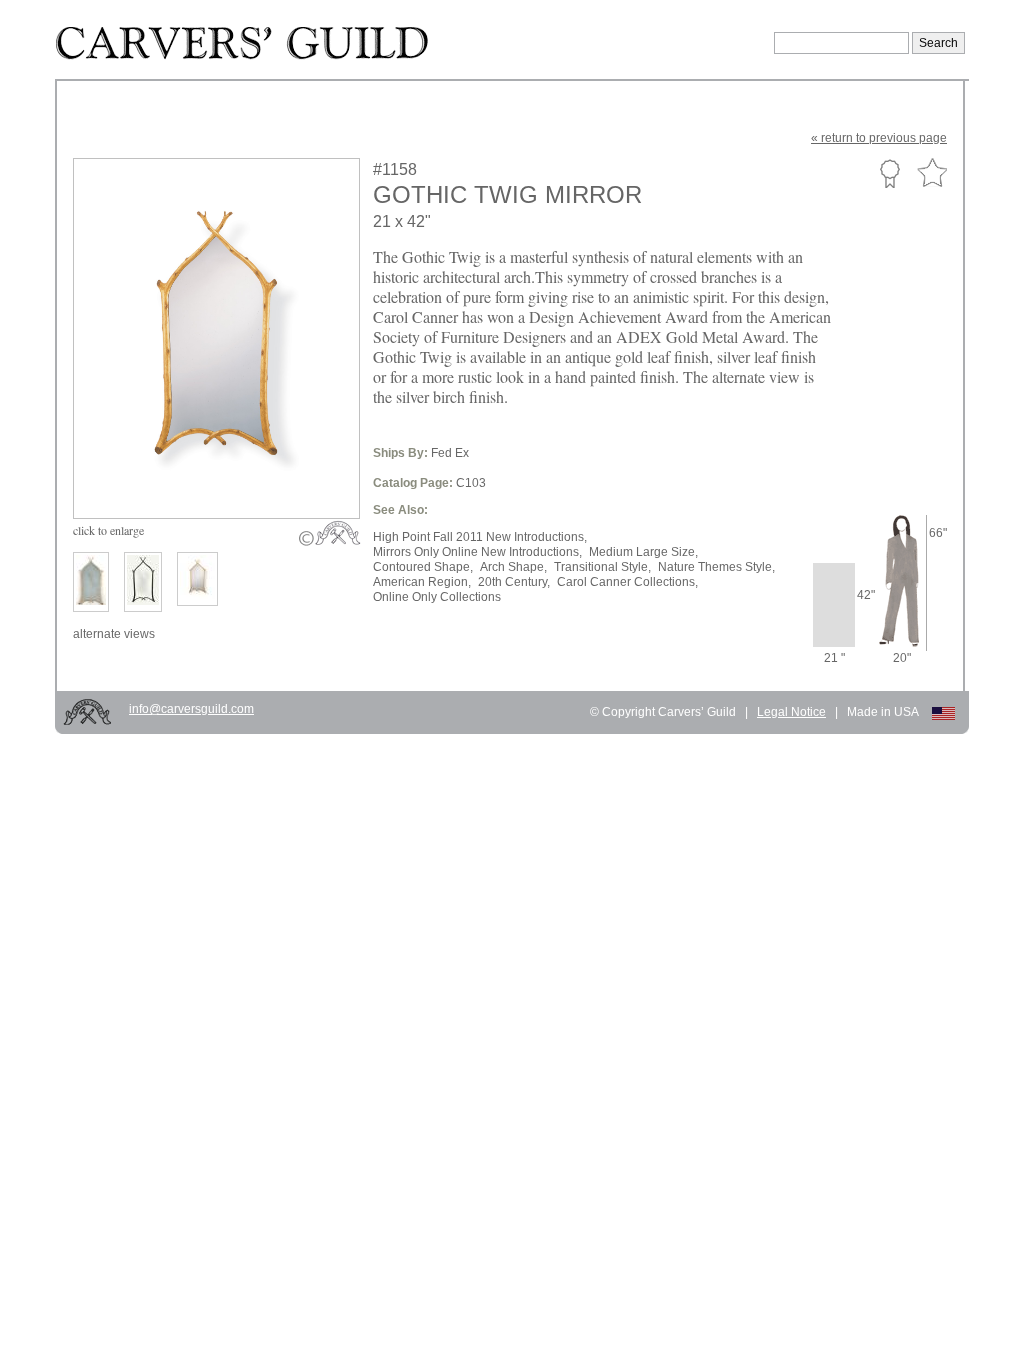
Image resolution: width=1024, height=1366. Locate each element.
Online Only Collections (437, 597)
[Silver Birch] (91, 582)
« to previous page (879, 138)
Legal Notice (791, 712)
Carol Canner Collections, (627, 582)
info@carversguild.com (191, 709)
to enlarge (108, 530)
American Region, (422, 582)
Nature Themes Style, (716, 567)
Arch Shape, (513, 567)
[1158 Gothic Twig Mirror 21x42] (230, 471)
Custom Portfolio (889, 173)
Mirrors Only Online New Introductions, (477, 552)
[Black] (143, 582)
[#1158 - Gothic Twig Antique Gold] (197, 579)
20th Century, (514, 582)
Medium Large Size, (643, 552)
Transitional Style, (602, 567)
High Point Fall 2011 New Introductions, (480, 537)
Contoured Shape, (423, 567)
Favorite (932, 173)
